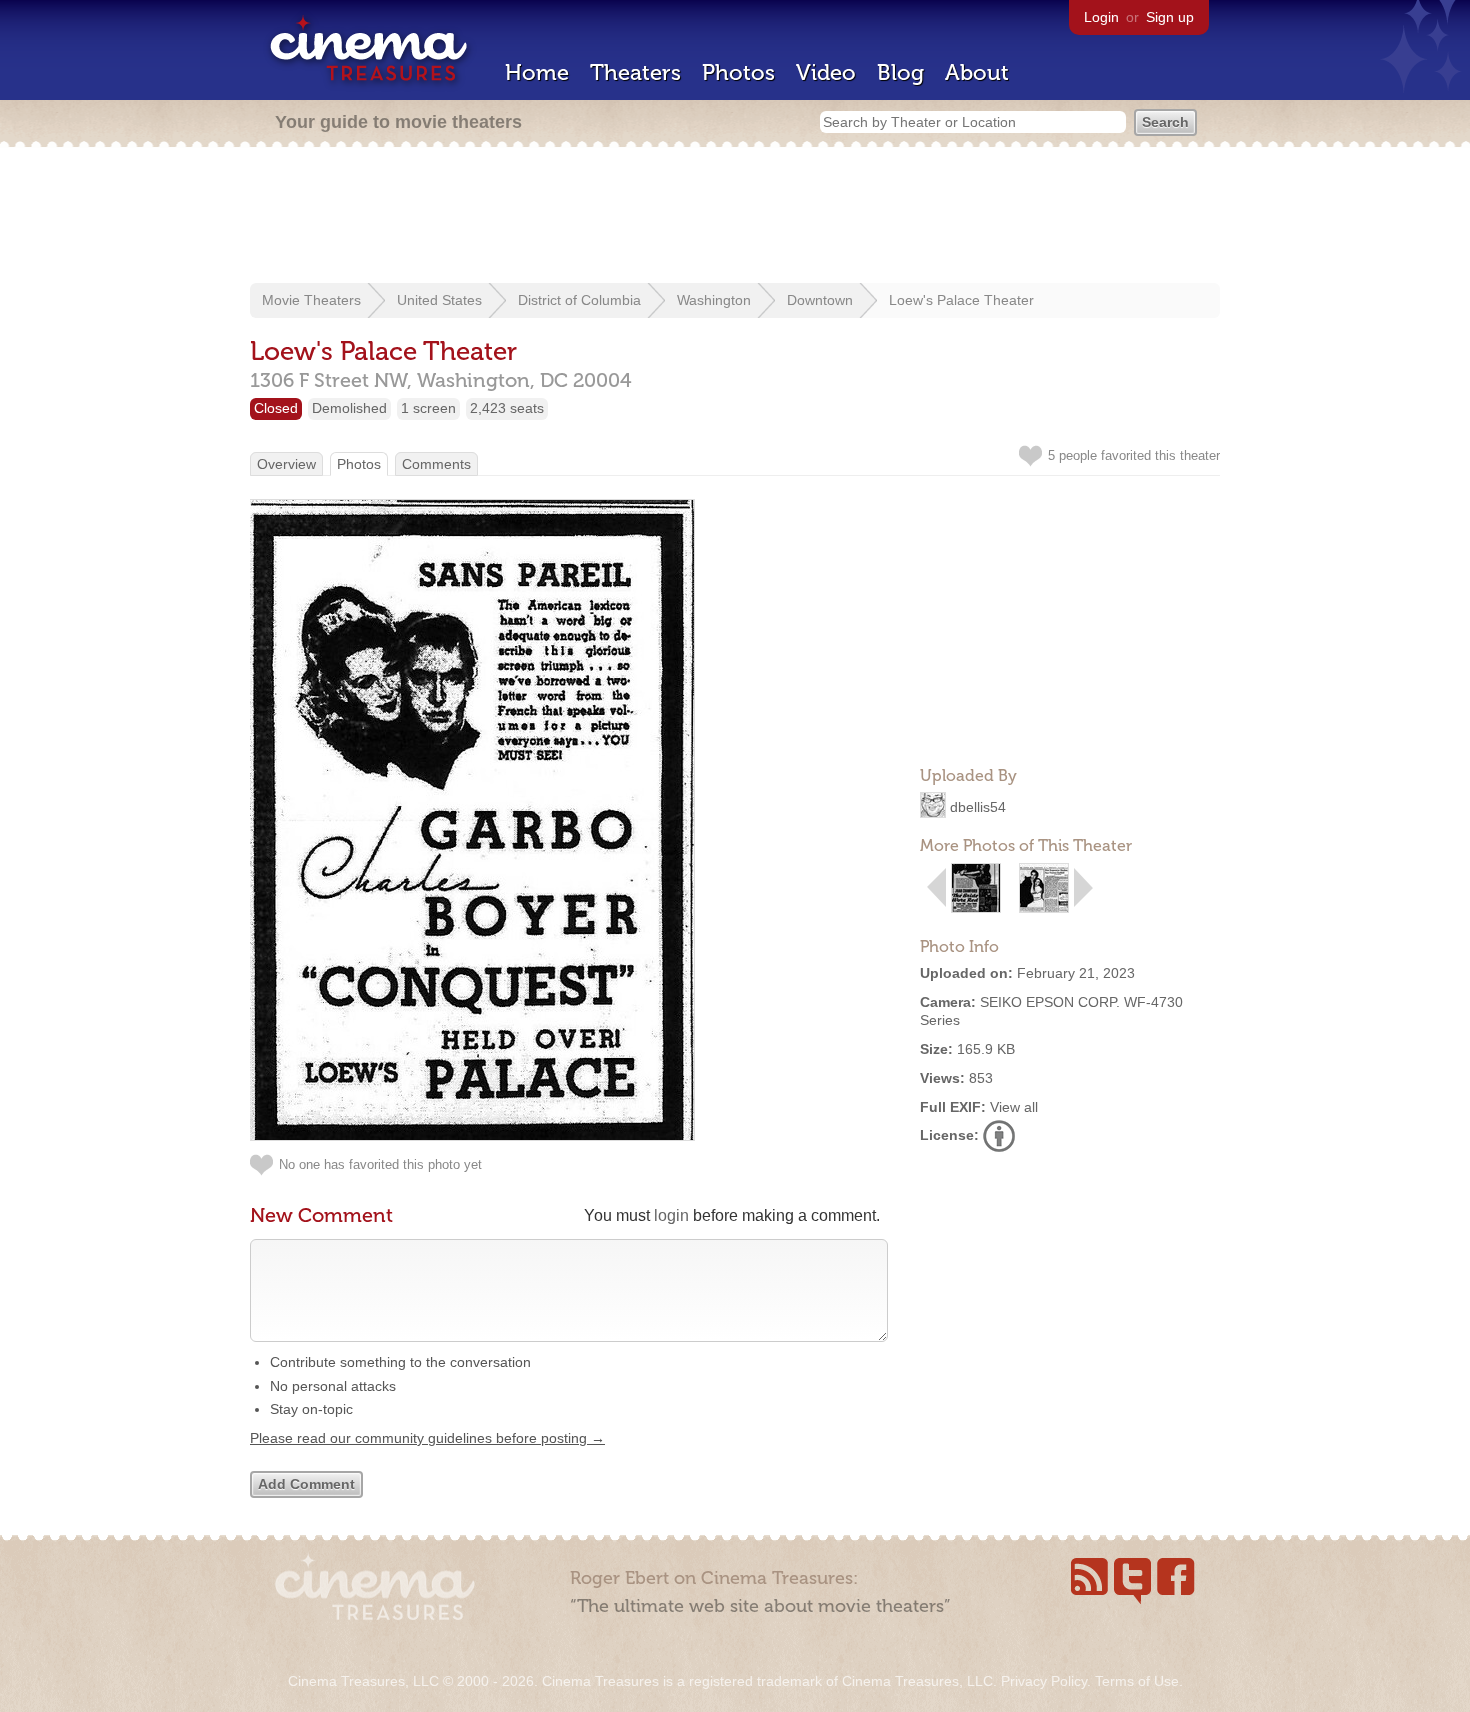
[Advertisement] (735, 217)
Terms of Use (1137, 1681)
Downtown (820, 300)
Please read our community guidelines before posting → (427, 1438)
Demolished (349, 408)
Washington (714, 300)
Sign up (1170, 17)
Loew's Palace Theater (961, 300)
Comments (436, 464)
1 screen (428, 408)
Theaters (635, 72)
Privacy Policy (1044, 1681)
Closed (276, 408)
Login (1101, 17)
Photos (738, 72)
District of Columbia (579, 300)
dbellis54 (978, 807)
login (671, 1215)
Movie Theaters (311, 300)
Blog (900, 72)
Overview (286, 464)
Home (537, 72)
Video (826, 72)
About (977, 72)
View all (1014, 1107)
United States (439, 300)
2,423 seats (507, 408)
